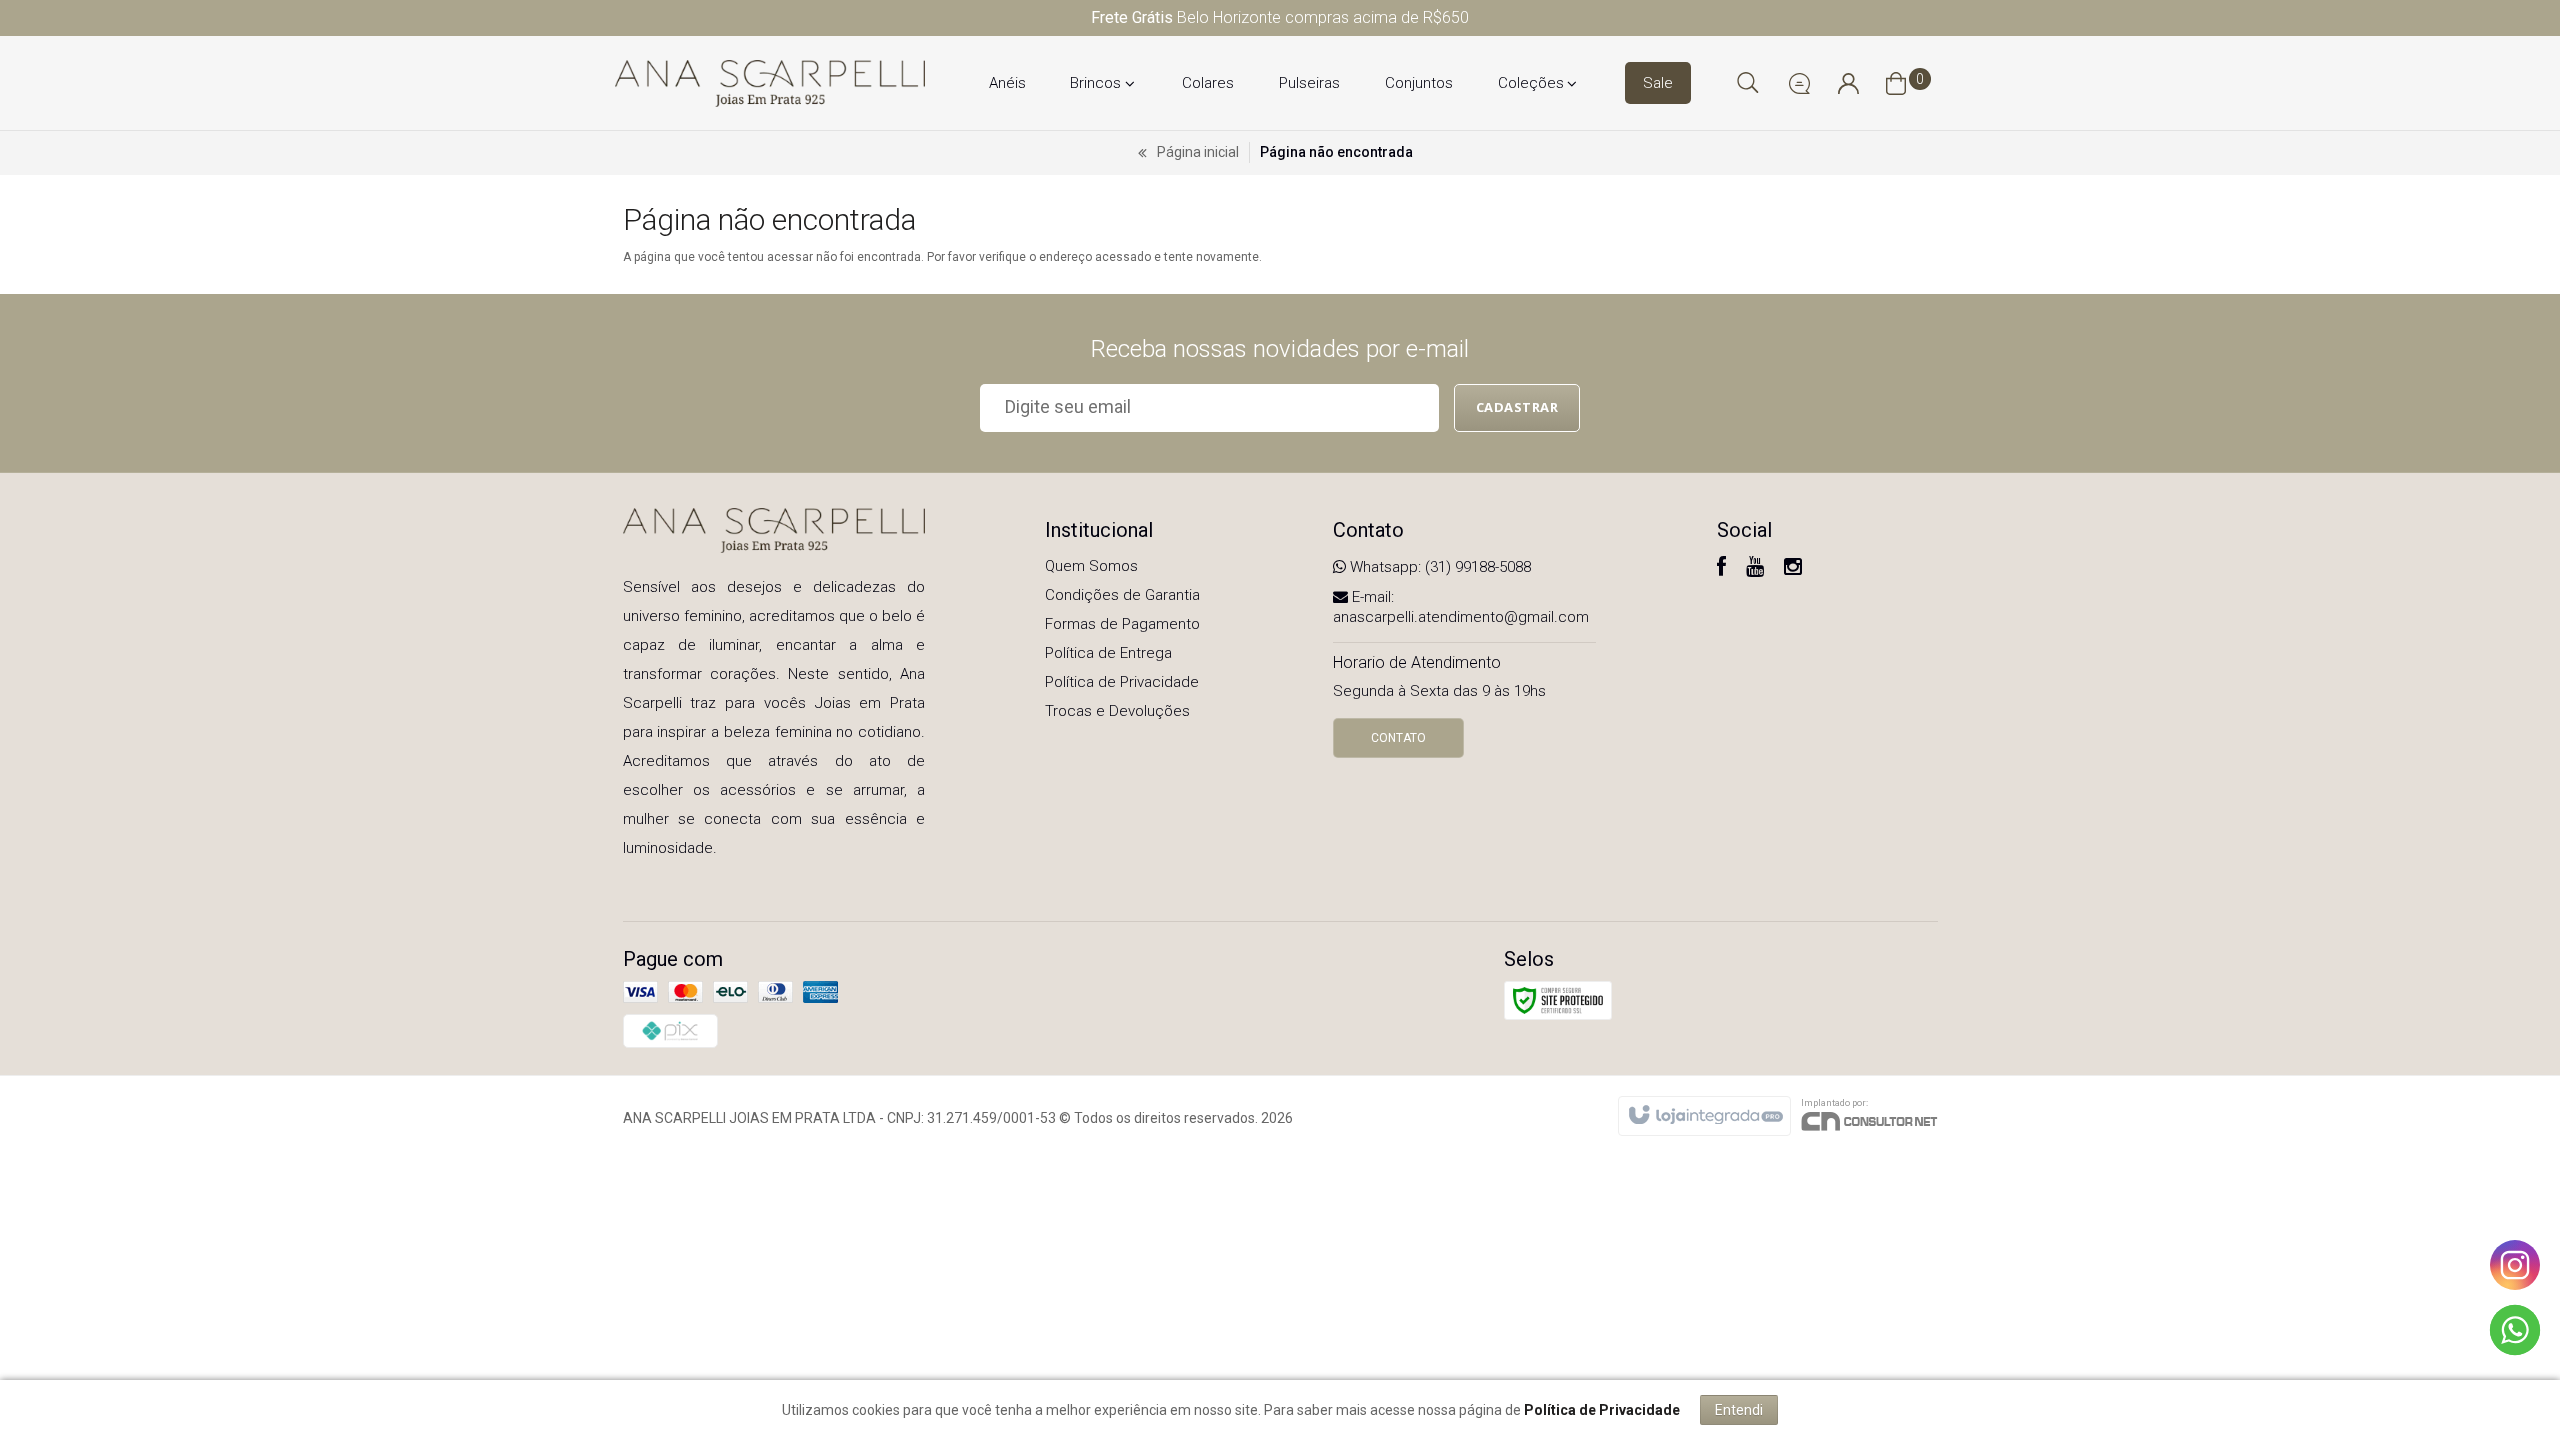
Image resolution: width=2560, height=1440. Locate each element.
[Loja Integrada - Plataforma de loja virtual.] (1704, 1116)
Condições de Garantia (1122, 595)
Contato (1398, 738)
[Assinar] (1517, 408)
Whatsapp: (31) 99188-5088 (1438, 567)
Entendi (1739, 1410)
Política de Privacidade (1122, 682)
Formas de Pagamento (1122, 624)
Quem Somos (1091, 566)
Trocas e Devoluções (1117, 711)
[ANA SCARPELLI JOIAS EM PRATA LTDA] (770, 83)
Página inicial (1198, 152)
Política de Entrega (1108, 653)
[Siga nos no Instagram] (1793, 569)
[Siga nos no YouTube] (1755, 569)
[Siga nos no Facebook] (1721, 569)
